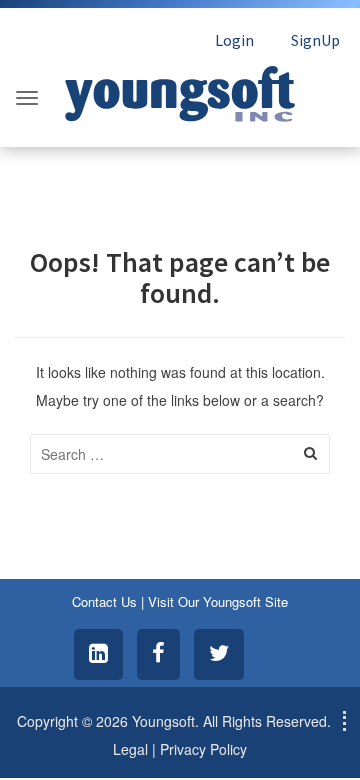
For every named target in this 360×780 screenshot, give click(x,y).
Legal (130, 749)
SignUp (315, 40)
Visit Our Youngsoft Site (218, 601)
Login (234, 40)
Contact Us (104, 601)
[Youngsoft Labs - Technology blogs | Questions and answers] (180, 88)
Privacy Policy (203, 749)
